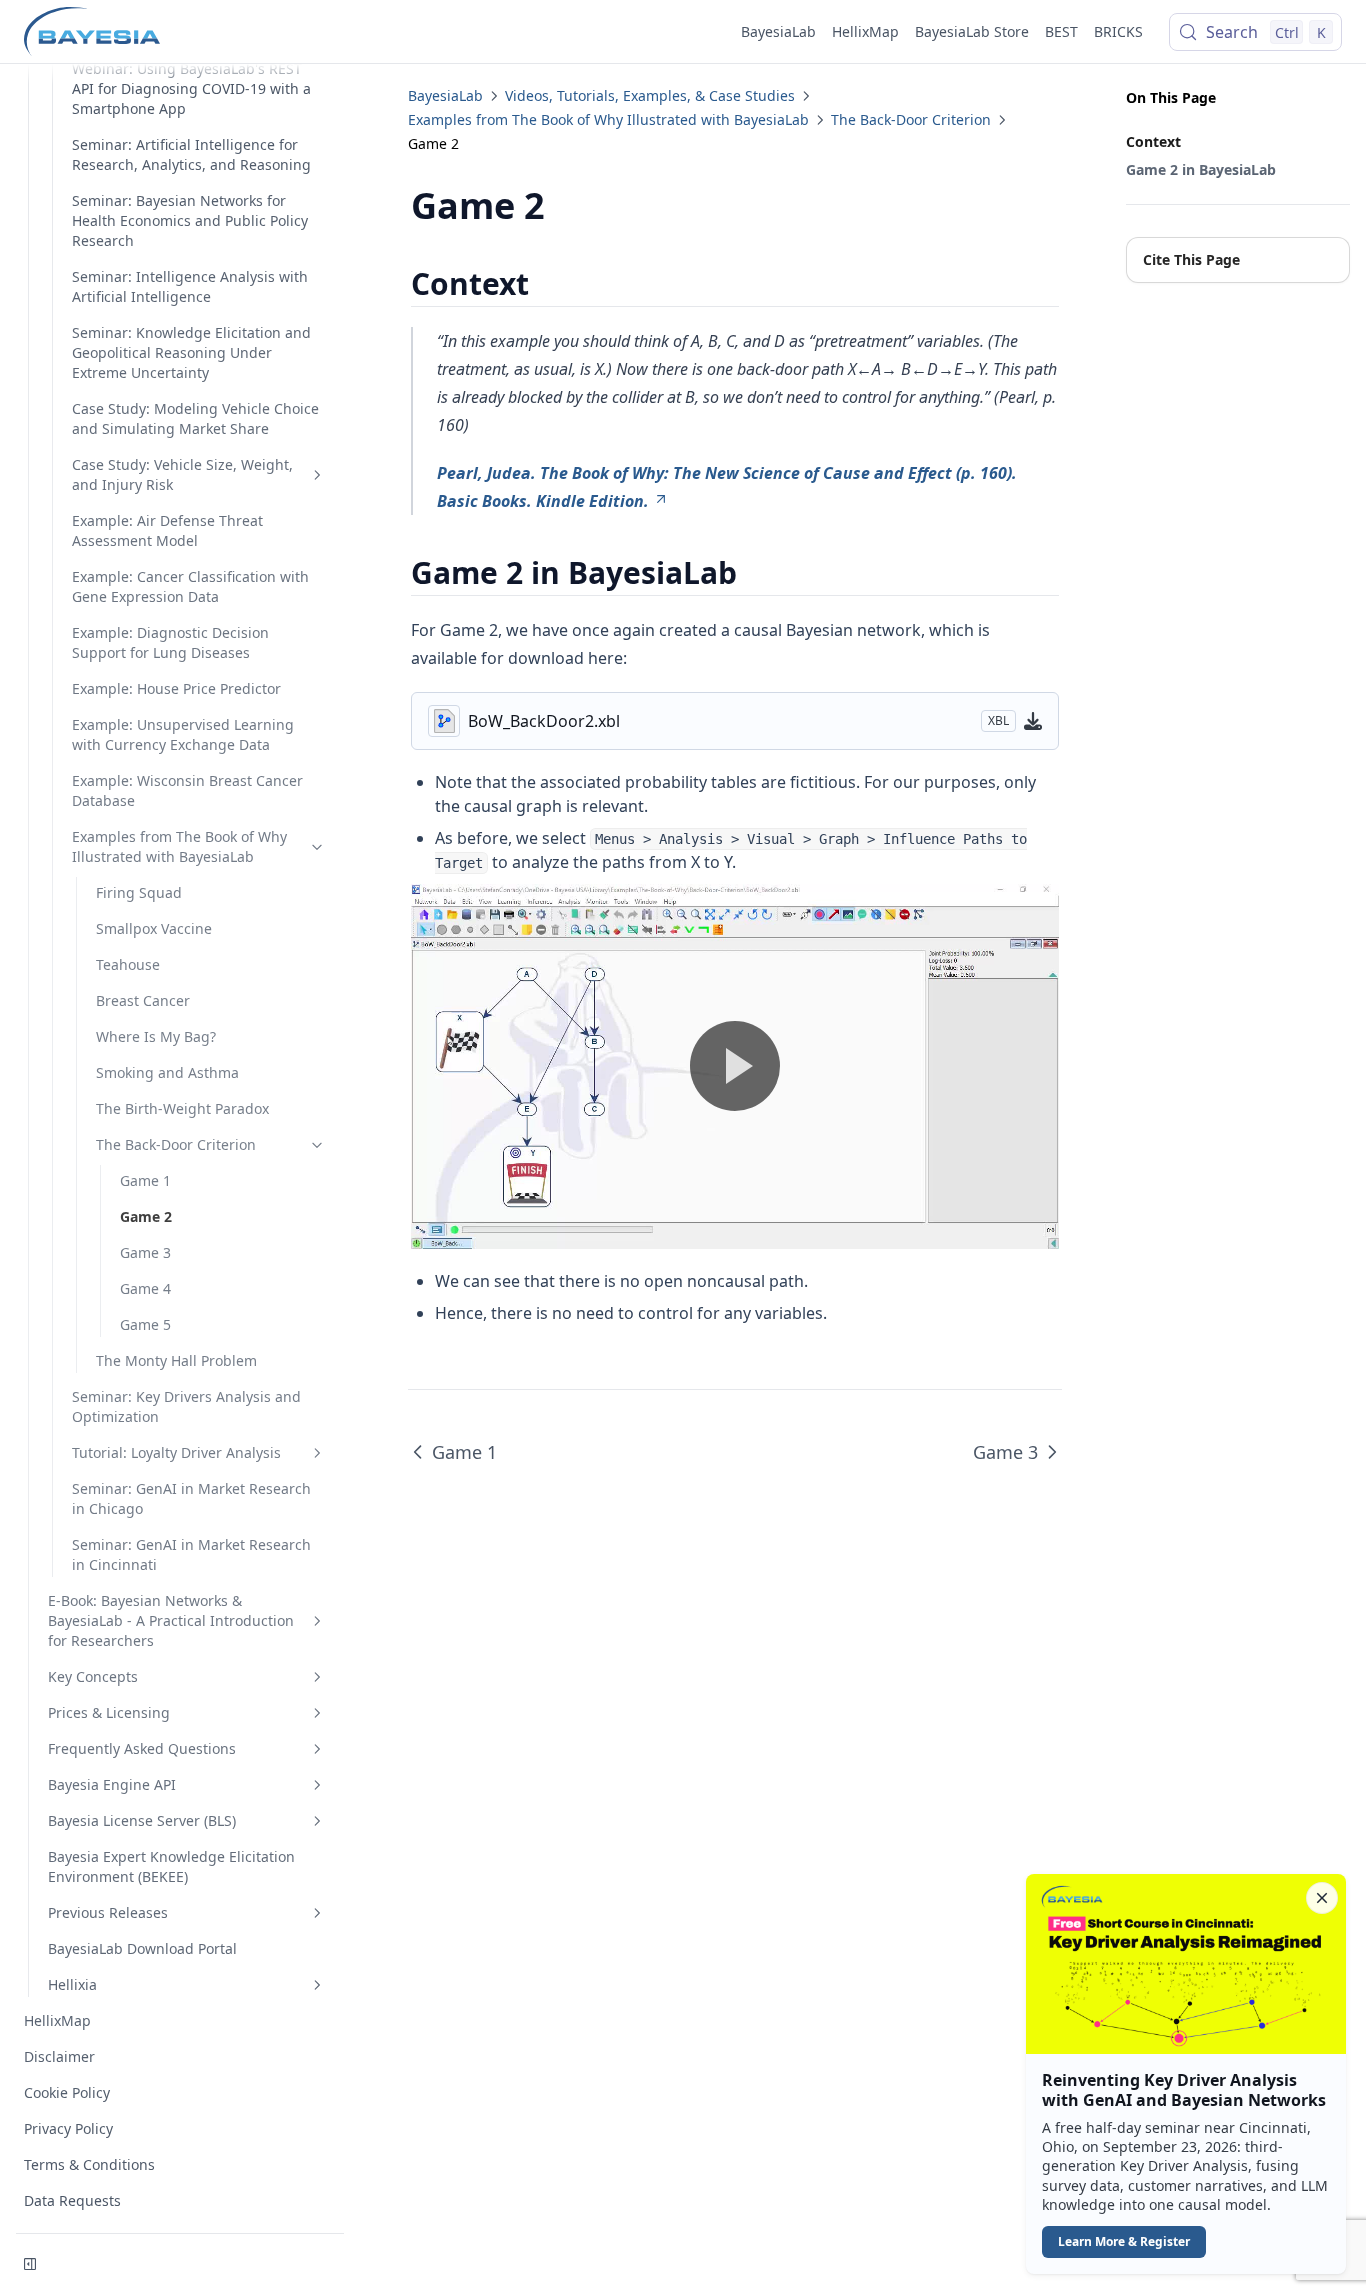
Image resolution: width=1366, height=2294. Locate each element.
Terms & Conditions (89, 2164)
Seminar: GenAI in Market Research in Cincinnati (191, 1554)
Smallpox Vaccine (154, 928)
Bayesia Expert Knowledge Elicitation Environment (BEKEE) (171, 1866)
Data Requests (72, 2200)
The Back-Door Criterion (176, 1144)
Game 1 (145, 1180)
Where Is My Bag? (156, 1036)
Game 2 (146, 1216)
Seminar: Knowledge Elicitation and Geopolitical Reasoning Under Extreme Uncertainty (191, 352)
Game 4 (145, 1288)
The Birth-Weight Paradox (182, 1108)
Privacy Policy (68, 2128)
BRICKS (1118, 31)
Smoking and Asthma (167, 1072)
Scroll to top (1159, 299)
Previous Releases (108, 1912)
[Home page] (92, 32)
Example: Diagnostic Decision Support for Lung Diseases (170, 642)
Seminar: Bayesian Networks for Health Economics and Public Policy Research (190, 220)
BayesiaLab (778, 31)
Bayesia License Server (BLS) (142, 1820)
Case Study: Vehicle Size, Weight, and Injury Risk (182, 474)
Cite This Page (1191, 259)
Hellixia (72, 1984)
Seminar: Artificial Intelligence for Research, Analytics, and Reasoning (191, 154)
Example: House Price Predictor (176, 688)
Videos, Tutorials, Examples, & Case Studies (650, 95)
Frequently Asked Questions (142, 1748)
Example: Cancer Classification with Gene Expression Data (190, 586)
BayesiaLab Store (972, 31)
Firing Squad (139, 892)
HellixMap (865, 31)
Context (1153, 141)
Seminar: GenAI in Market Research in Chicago (191, 1498)
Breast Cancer (143, 1000)
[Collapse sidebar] (30, 2264)
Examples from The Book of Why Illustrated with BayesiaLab (179, 846)
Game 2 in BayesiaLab (1201, 169)
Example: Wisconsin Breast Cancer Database (187, 790)
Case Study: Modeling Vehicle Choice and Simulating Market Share (195, 418)
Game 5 (145, 1324)
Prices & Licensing (109, 1712)
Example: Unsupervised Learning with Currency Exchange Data (183, 734)
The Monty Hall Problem (176, 1360)
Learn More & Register (1124, 2241)
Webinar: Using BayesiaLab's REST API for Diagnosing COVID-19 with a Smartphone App (191, 88)
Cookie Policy (67, 2092)
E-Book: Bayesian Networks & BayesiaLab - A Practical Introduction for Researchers (171, 1620)
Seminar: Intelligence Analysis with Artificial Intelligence (190, 286)
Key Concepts (93, 1676)
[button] (1186, 2074)
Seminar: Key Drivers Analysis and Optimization (186, 1406)
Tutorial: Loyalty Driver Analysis (176, 1452)
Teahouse (128, 964)
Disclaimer (59, 2056)
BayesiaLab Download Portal (142, 1948)
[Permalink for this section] (546, 283)
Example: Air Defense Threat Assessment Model (167, 530)
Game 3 (145, 1252)
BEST (1061, 31)
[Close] (1322, 1898)
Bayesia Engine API (112, 1784)
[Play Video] (735, 1066)
